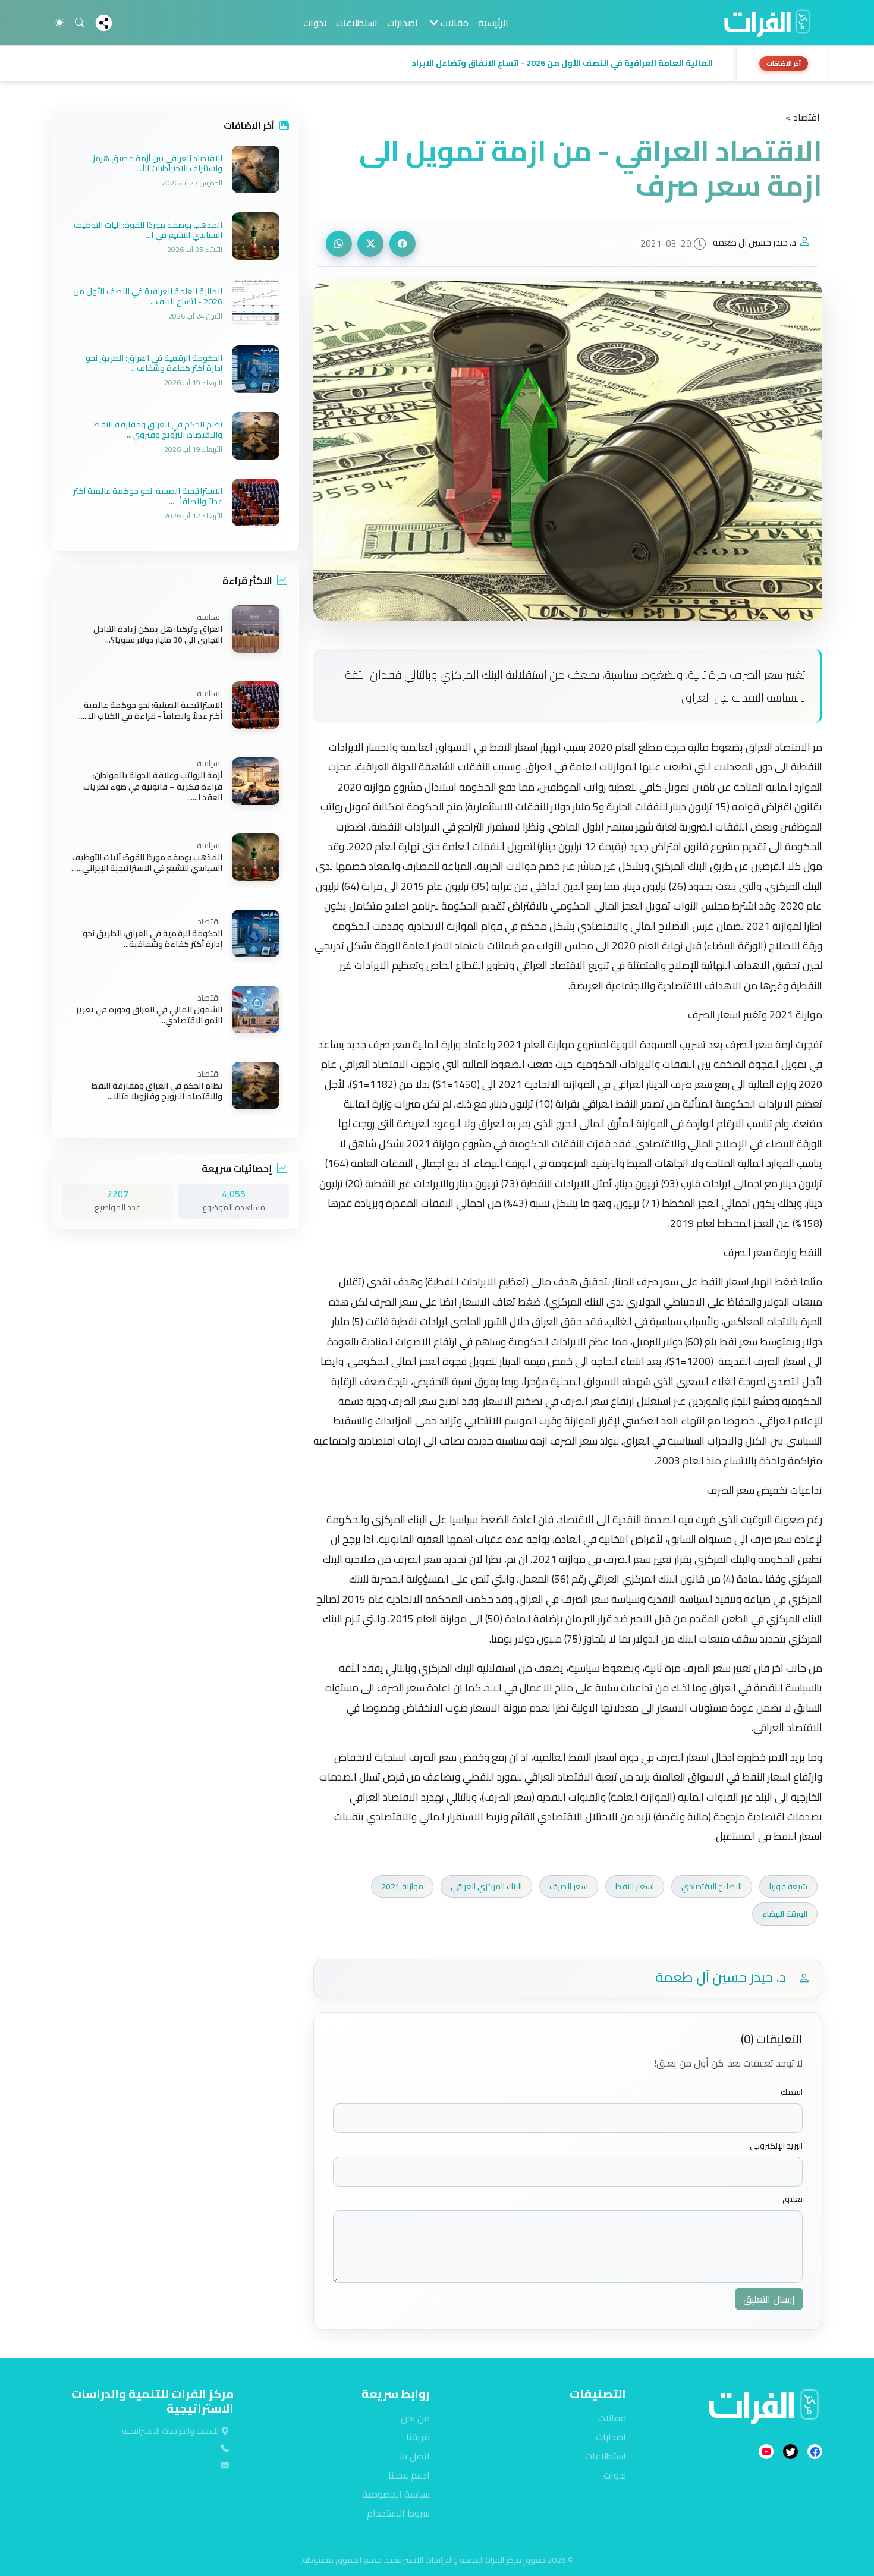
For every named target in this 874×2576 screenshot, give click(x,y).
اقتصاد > (803, 117)
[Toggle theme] (59, 23)
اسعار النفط (635, 1886)
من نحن (415, 2418)
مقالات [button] (453, 23)
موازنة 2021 (402, 1886)
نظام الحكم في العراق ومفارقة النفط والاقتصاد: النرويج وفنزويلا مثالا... (157, 1091)
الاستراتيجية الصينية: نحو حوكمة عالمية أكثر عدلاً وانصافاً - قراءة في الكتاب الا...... (150, 710)
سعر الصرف (569, 1886)
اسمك (792, 2092)
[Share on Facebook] (403, 244)
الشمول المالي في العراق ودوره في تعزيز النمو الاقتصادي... (149, 1015)
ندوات (315, 23)
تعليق (793, 2199)
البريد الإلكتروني (776, 2146)
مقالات (612, 2418)
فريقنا (418, 2437)
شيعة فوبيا (788, 1886)
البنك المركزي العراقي (486, 1886)
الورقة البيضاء (785, 1914)
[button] (391, 64)
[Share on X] (370, 244)
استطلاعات (357, 23)
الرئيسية (493, 23)
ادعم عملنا (409, 2475)
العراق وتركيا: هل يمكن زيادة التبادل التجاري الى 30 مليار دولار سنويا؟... (158, 634)
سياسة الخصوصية (396, 2494)
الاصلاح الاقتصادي (712, 1886)
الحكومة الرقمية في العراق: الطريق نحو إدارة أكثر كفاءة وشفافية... (153, 939)
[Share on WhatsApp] (339, 244)
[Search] (80, 23)
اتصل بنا (415, 2456)
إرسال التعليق (769, 2299)
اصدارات (403, 23)
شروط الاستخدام (398, 2513)
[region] (437, 64)
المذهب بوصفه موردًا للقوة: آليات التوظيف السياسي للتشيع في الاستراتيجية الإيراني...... (147, 863)
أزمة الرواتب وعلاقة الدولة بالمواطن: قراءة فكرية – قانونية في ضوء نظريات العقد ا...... (153, 787)
